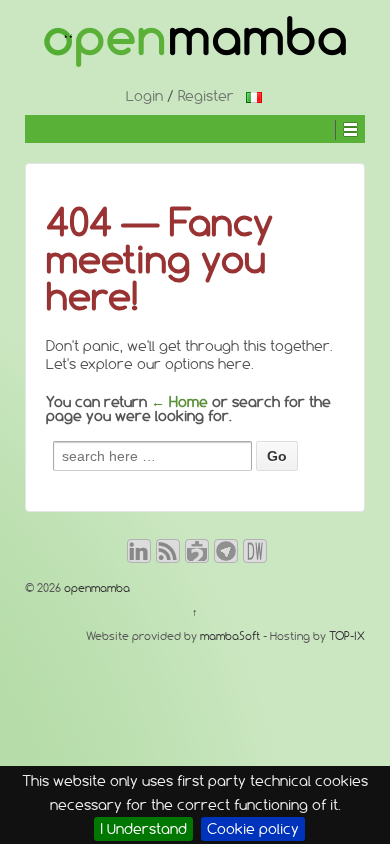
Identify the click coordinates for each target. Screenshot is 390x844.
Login (144, 96)
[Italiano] (254, 96)
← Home (179, 402)
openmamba (95, 588)
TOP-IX (347, 636)
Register (206, 96)
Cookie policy (253, 829)
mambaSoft (230, 636)
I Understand (143, 829)
